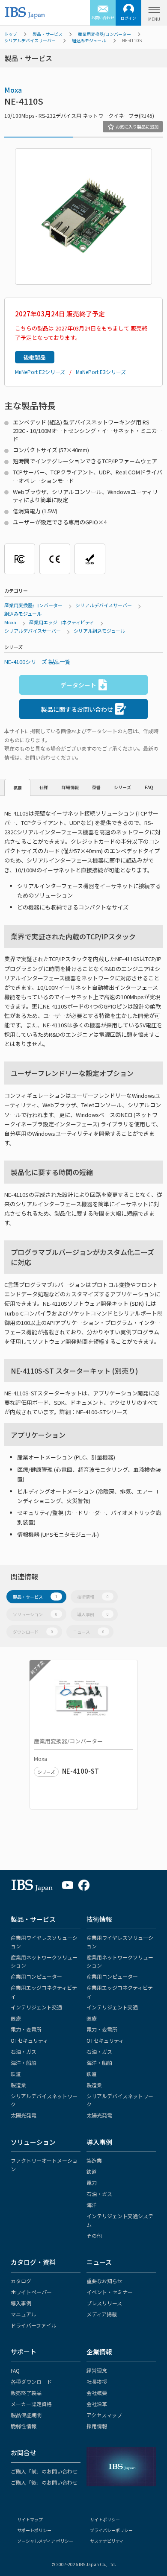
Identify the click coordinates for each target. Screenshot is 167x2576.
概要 (18, 788)
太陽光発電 (24, 2115)
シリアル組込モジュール (99, 631)
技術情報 (93, 1597)
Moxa (13, 90)
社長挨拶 (97, 2382)
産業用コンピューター (36, 1976)
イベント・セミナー (110, 2292)
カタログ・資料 (33, 2262)
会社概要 (97, 2393)
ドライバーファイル (34, 2325)
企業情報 (99, 2352)
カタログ (21, 2281)
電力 (92, 2183)
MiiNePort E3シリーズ (101, 372)
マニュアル (24, 2314)
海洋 (92, 2205)
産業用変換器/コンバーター (104, 34)
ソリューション (35, 1614)
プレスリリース (104, 2303)
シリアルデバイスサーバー (30, 40)
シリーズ (122, 787)
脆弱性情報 (24, 2426)
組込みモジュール (89, 40)
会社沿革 (97, 2404)
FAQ (149, 787)
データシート (78, 685)
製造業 (18, 2085)
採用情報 (97, 2426)
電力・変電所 (26, 2029)
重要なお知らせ (104, 2281)
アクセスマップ (104, 2415)
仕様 (44, 787)
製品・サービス (48, 34)
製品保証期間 (26, 2415)
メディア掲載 (102, 2314)
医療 (16, 2018)
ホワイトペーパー (31, 2292)
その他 (94, 2235)
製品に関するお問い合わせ (77, 709)
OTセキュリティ (29, 2040)
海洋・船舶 (24, 2063)
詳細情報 (70, 787)
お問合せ (24, 2452)
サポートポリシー (34, 2530)
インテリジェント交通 (36, 2007)
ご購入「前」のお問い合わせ (44, 2471)
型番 (96, 787)
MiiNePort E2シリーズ (40, 372)
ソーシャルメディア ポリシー (45, 2541)
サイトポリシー (105, 2519)
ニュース (89, 1632)
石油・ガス (24, 2051)
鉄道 (16, 2074)
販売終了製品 (26, 2393)
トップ (11, 34)
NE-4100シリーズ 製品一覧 (37, 662)
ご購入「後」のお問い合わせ (44, 2482)
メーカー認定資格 (31, 2404)
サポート (24, 2352)
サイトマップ (30, 2519)
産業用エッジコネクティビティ (62, 622)
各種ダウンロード (31, 2382)
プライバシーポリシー (111, 2530)
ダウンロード (33, 1632)
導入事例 (93, 1614)
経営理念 (97, 2370)
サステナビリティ (107, 2541)
